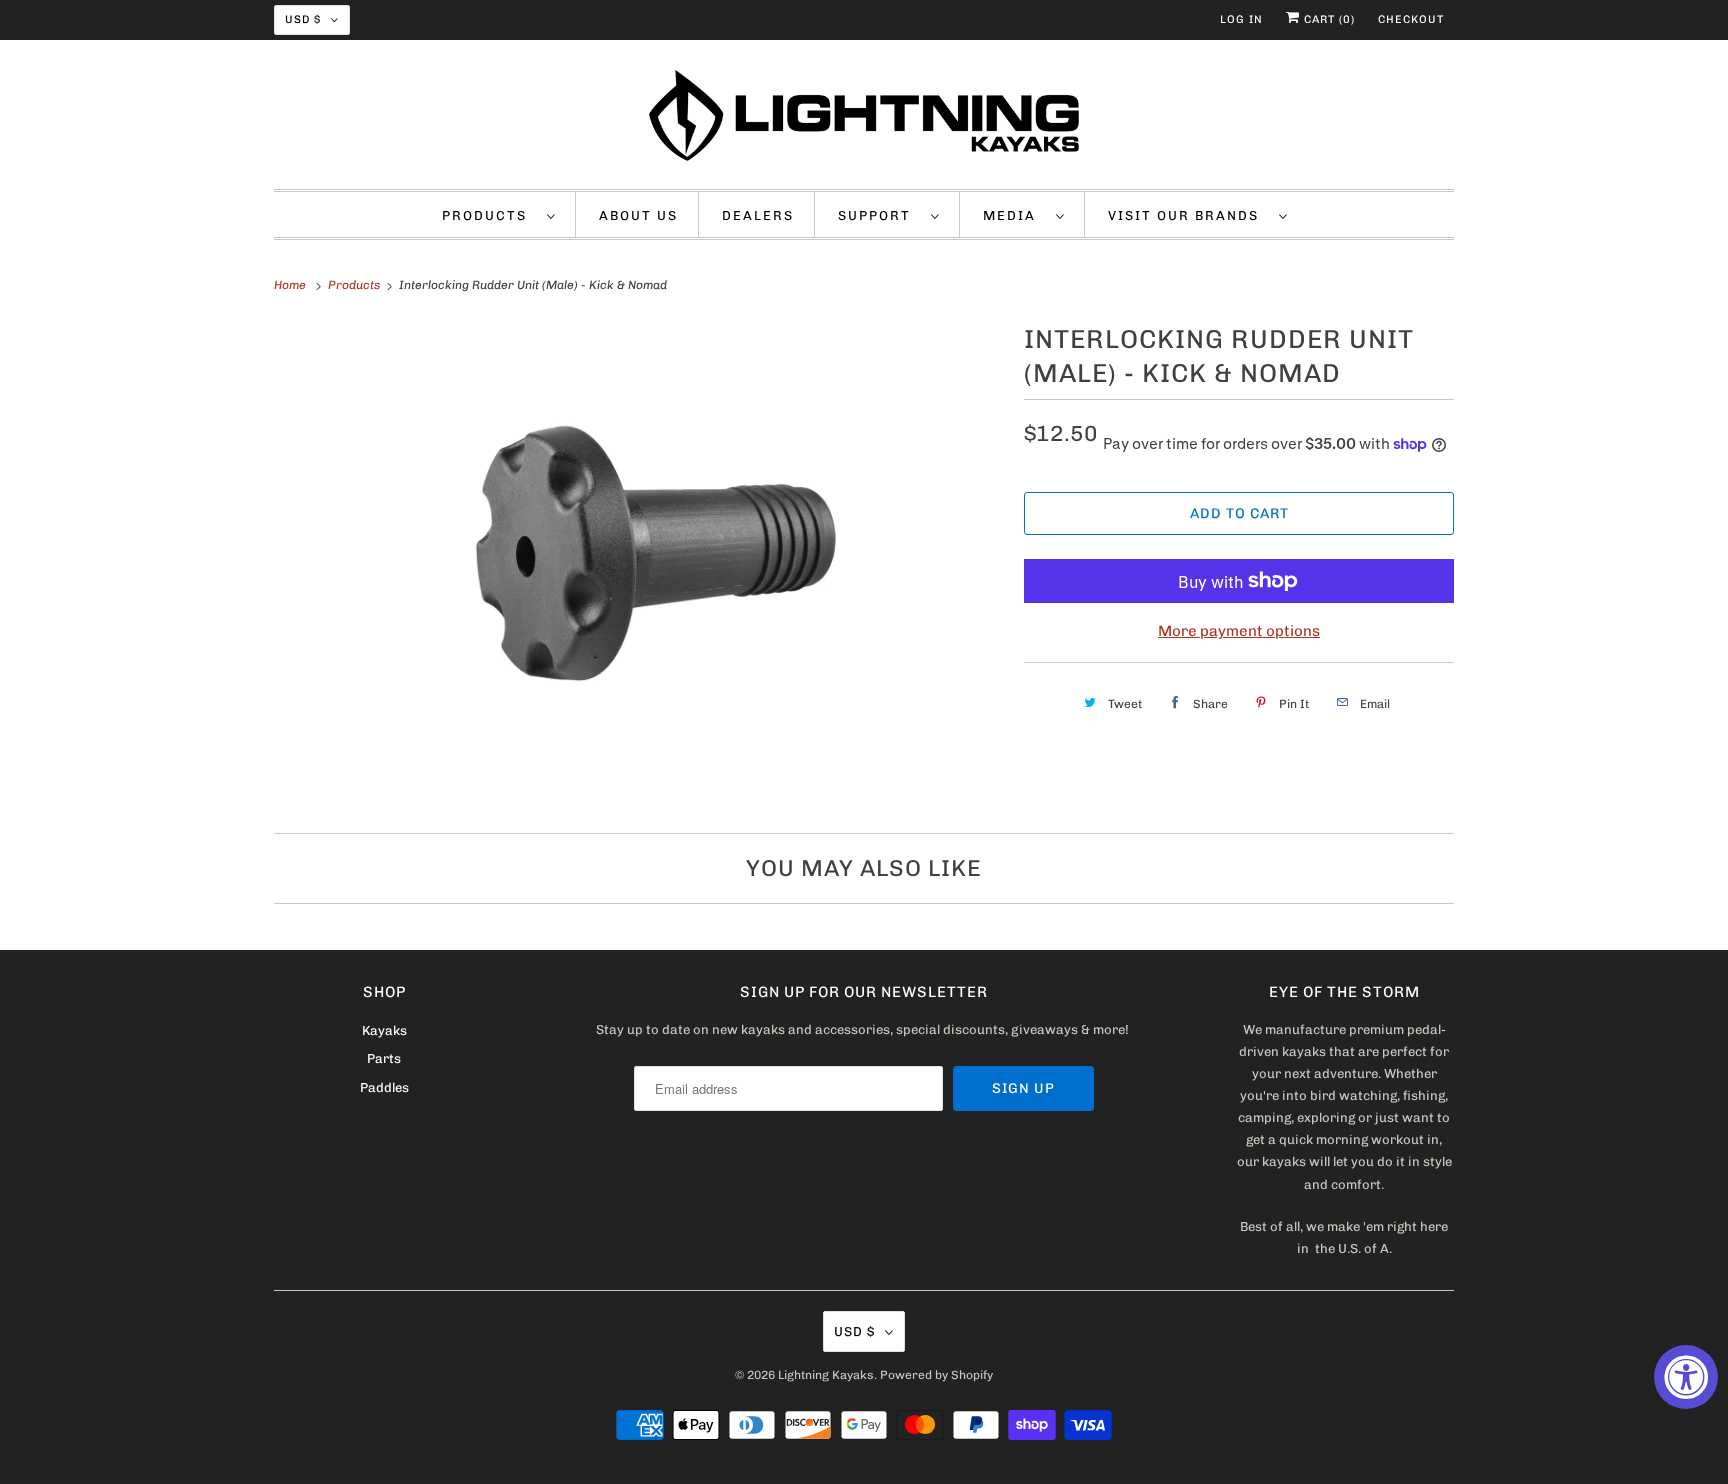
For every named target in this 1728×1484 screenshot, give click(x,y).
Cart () (1327, 19)
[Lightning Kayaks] (864, 119)
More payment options (1239, 631)
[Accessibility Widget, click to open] (1686, 1377)
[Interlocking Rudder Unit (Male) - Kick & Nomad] (639, 563)
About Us (638, 215)
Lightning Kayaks (826, 1375)
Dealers (758, 215)
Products (489, 215)
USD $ (303, 19)
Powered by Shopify (936, 1375)
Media (1014, 215)
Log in (1241, 19)
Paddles (384, 1087)
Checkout (1411, 19)
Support (879, 215)
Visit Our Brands (1188, 215)
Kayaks (384, 1030)
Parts (384, 1058)
